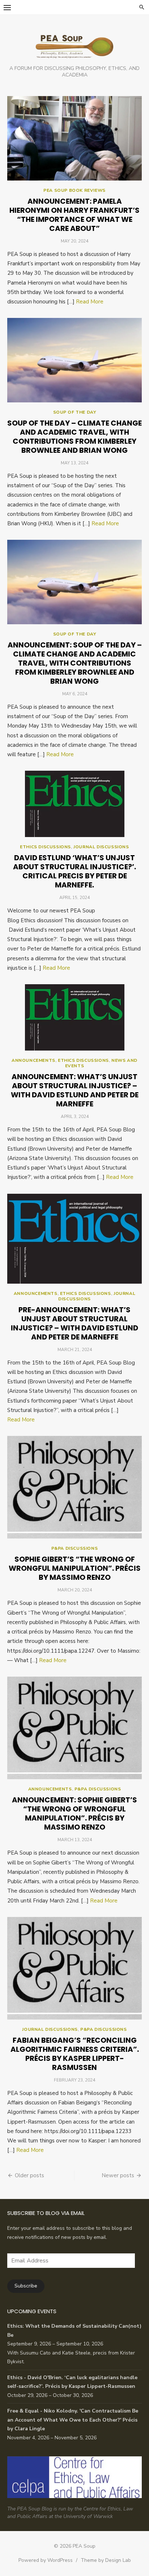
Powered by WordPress (46, 2560)
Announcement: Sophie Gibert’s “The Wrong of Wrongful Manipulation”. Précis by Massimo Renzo (74, 1813)
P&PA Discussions (75, 1548)
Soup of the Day (75, 412)
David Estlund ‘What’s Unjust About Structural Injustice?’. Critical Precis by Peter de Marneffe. (74, 871)
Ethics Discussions (45, 847)
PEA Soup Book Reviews (74, 190)
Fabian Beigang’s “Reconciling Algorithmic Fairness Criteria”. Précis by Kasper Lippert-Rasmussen (75, 2054)
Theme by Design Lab (106, 2560)
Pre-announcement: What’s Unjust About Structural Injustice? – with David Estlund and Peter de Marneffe (74, 1323)
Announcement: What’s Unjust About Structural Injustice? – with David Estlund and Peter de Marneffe (75, 1090)
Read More (90, 302)
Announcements (33, 1060)
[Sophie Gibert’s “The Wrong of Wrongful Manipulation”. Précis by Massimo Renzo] (74, 1487)
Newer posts (118, 2175)
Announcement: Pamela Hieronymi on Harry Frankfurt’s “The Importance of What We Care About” (74, 215)
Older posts (29, 2175)
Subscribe (26, 2286)
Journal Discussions (101, 847)
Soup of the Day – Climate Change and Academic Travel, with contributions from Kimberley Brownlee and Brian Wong (74, 437)
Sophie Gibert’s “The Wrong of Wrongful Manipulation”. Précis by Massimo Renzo (75, 1568)
